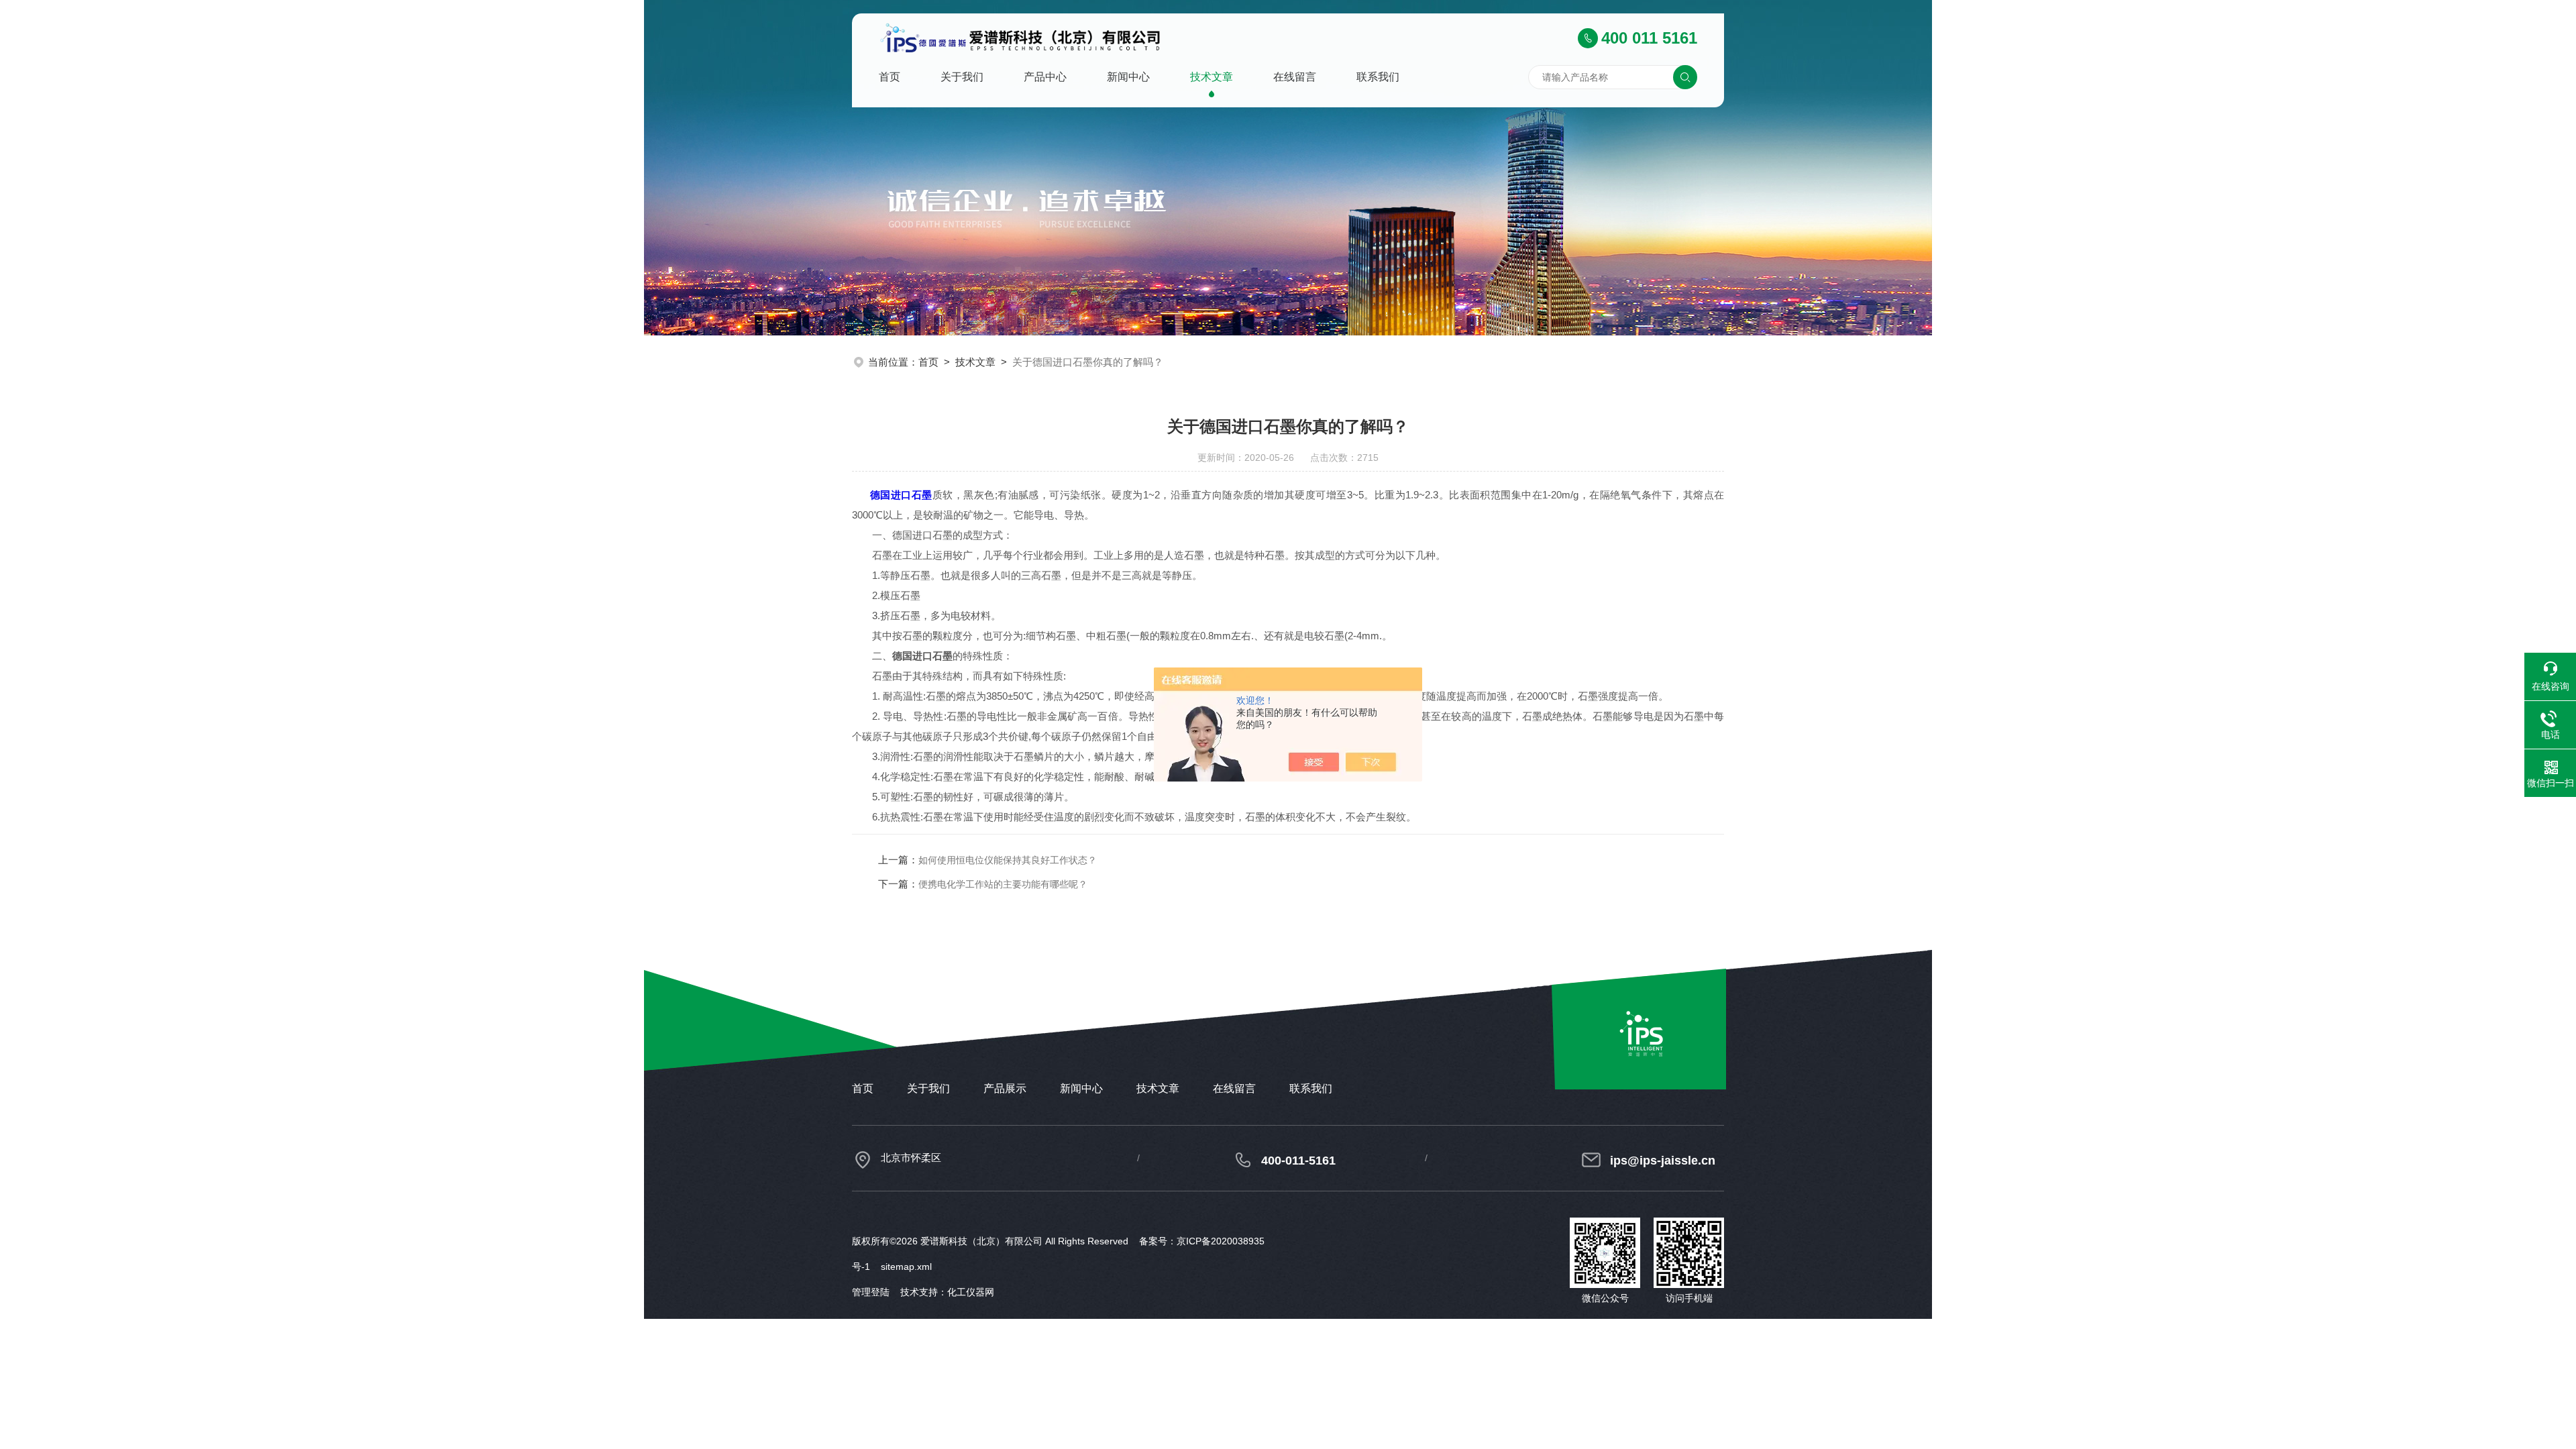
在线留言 (1295, 77)
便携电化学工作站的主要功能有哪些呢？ (1003, 884)
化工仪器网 (971, 1292)
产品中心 (1045, 77)
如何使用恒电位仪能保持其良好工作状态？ (1008, 860)
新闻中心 (1128, 77)
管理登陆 (871, 1292)
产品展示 (1005, 1088)
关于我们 (962, 77)
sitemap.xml (906, 1267)
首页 (890, 77)
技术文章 (1212, 77)
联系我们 (1378, 77)
